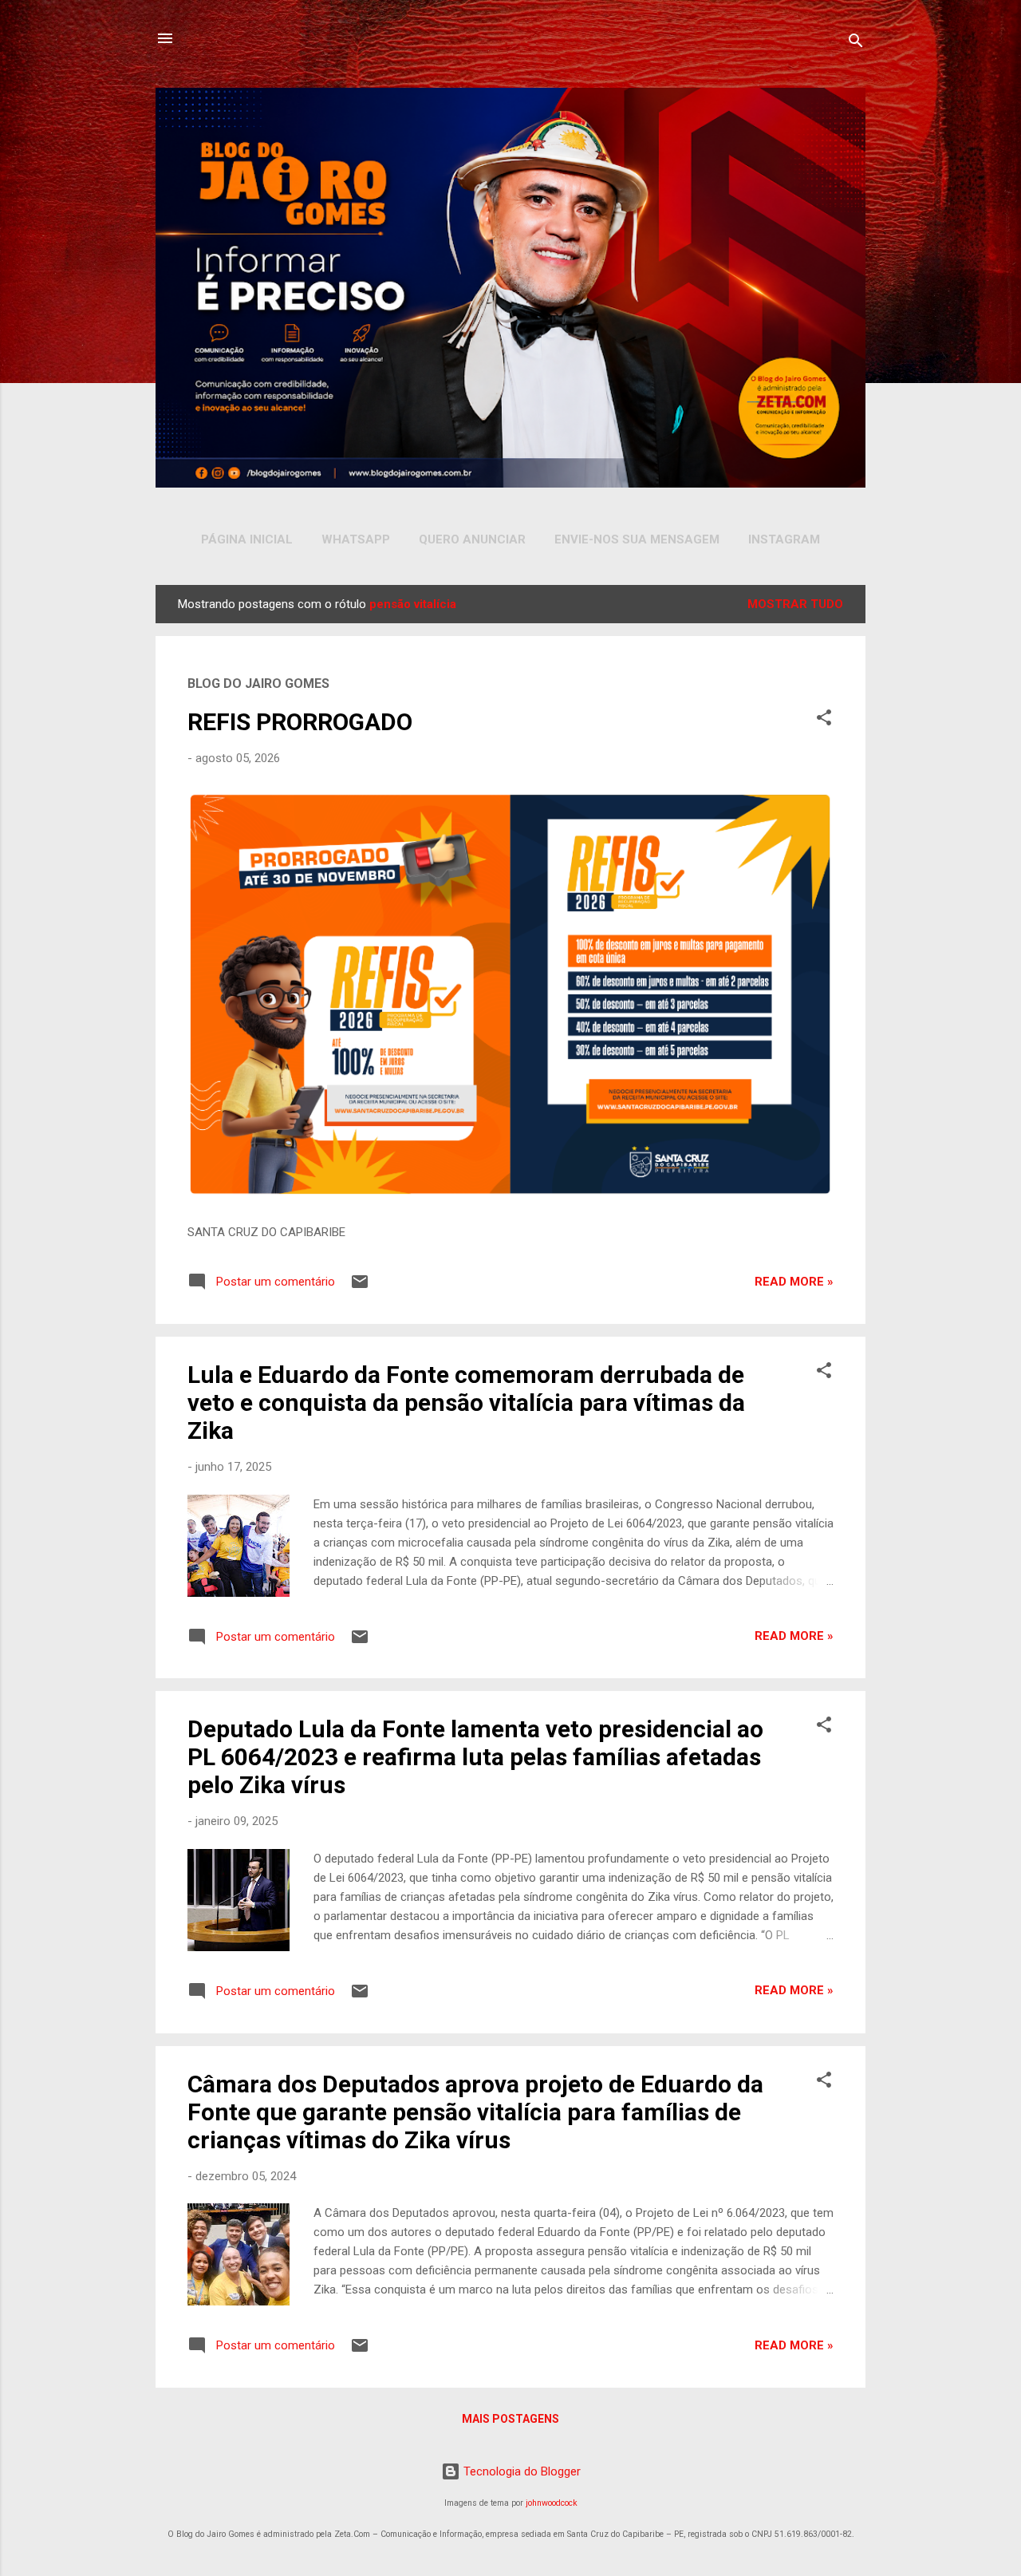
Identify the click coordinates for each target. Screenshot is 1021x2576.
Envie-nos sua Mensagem (637, 539)
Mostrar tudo (795, 604)
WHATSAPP (356, 539)
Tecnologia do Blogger (520, 2471)
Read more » (794, 1282)
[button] (824, 720)
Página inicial (247, 539)
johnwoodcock (552, 2503)
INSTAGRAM (784, 539)
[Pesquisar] (856, 43)
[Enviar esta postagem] (360, 1287)
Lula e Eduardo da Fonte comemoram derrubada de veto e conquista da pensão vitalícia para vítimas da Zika (466, 1403)
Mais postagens (510, 2419)
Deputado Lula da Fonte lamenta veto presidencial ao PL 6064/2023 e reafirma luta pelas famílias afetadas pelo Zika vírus (475, 1757)
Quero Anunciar (472, 539)
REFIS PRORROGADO (300, 722)
